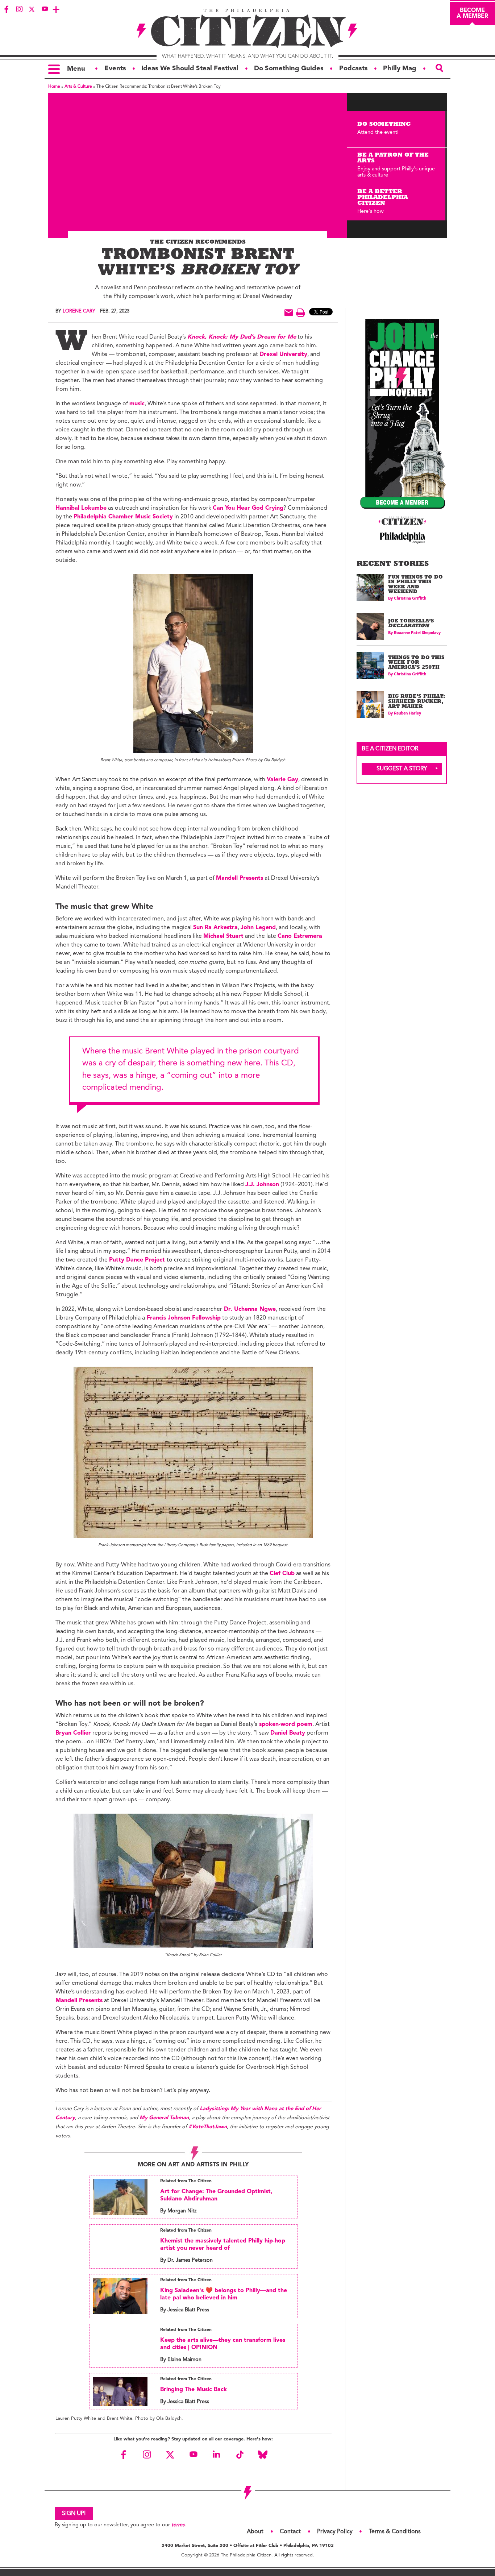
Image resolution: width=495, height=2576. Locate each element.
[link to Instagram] (19, 9)
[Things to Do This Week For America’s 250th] (370, 665)
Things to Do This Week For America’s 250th (416, 663)
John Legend (258, 928)
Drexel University (283, 355)
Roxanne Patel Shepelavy (417, 633)
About (255, 2532)
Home (54, 87)
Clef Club (282, 1574)
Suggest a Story (402, 769)
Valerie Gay (282, 780)
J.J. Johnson (262, 1185)
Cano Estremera (300, 936)
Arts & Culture (78, 87)
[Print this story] (301, 313)
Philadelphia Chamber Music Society (123, 517)
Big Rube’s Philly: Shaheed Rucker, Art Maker (416, 702)
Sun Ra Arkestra (215, 928)
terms (178, 2525)
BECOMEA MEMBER (472, 13)
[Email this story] (289, 313)
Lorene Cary (79, 311)
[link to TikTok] (240, 2455)
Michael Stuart (223, 936)
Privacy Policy (335, 2532)
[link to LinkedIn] (216, 2455)
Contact (290, 2532)
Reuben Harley (407, 714)
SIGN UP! (74, 2514)
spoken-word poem (285, 1724)
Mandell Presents (240, 878)
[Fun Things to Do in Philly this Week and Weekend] (370, 587)
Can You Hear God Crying (248, 508)
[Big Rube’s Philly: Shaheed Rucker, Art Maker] (370, 705)
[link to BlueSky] (263, 2455)
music (137, 404)
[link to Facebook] (7, 9)
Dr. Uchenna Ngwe (249, 1309)
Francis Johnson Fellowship (183, 1318)
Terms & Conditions (395, 2532)
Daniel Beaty (288, 1733)
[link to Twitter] (32, 9)
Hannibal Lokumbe (81, 508)
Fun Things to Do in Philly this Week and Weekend (415, 585)
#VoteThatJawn (208, 2127)
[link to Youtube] (45, 9)
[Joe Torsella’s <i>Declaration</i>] (370, 627)
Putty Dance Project (138, 1260)
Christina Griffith (410, 599)
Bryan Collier (73, 1733)
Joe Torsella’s (411, 624)
